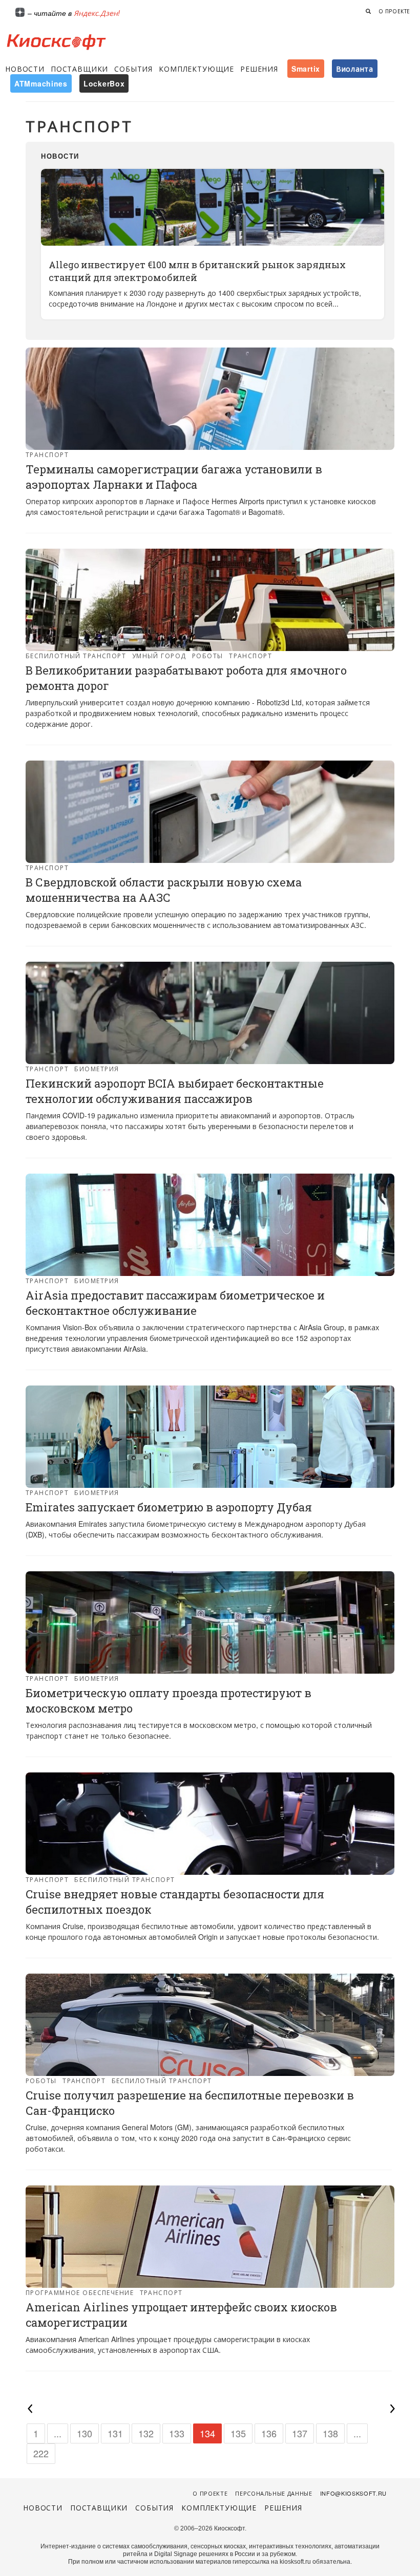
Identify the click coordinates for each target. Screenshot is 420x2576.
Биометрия (97, 1068)
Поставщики (79, 69)
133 (177, 2433)
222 (41, 2453)
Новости (25, 69)
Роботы (208, 655)
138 (330, 2433)
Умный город (159, 655)
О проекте (394, 11)
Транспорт (47, 454)
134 (207, 2433)
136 (269, 2433)
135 (238, 2433)
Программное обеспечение (80, 2292)
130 (85, 2433)
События (133, 69)
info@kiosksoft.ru (353, 2493)
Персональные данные (274, 2493)
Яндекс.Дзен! (97, 13)
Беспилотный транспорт (76, 655)
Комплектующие (196, 69)
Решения (259, 69)
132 (146, 2433)
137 (300, 2433)
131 (115, 2433)
